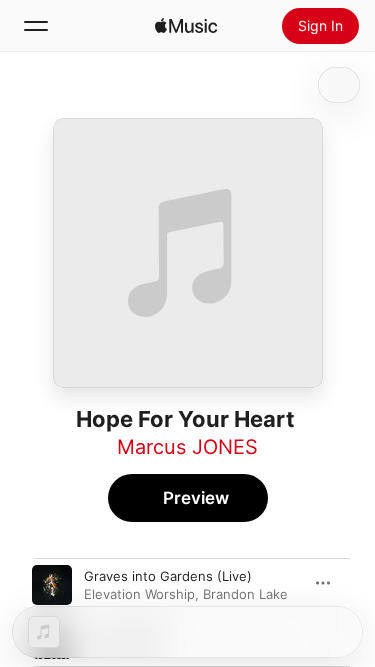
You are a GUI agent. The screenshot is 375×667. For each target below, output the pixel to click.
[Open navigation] (36, 26)
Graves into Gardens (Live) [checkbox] (168, 576)
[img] (186, 26)
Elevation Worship (139, 594)
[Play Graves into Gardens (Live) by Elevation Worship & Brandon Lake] (52, 585)
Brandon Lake (245, 594)
